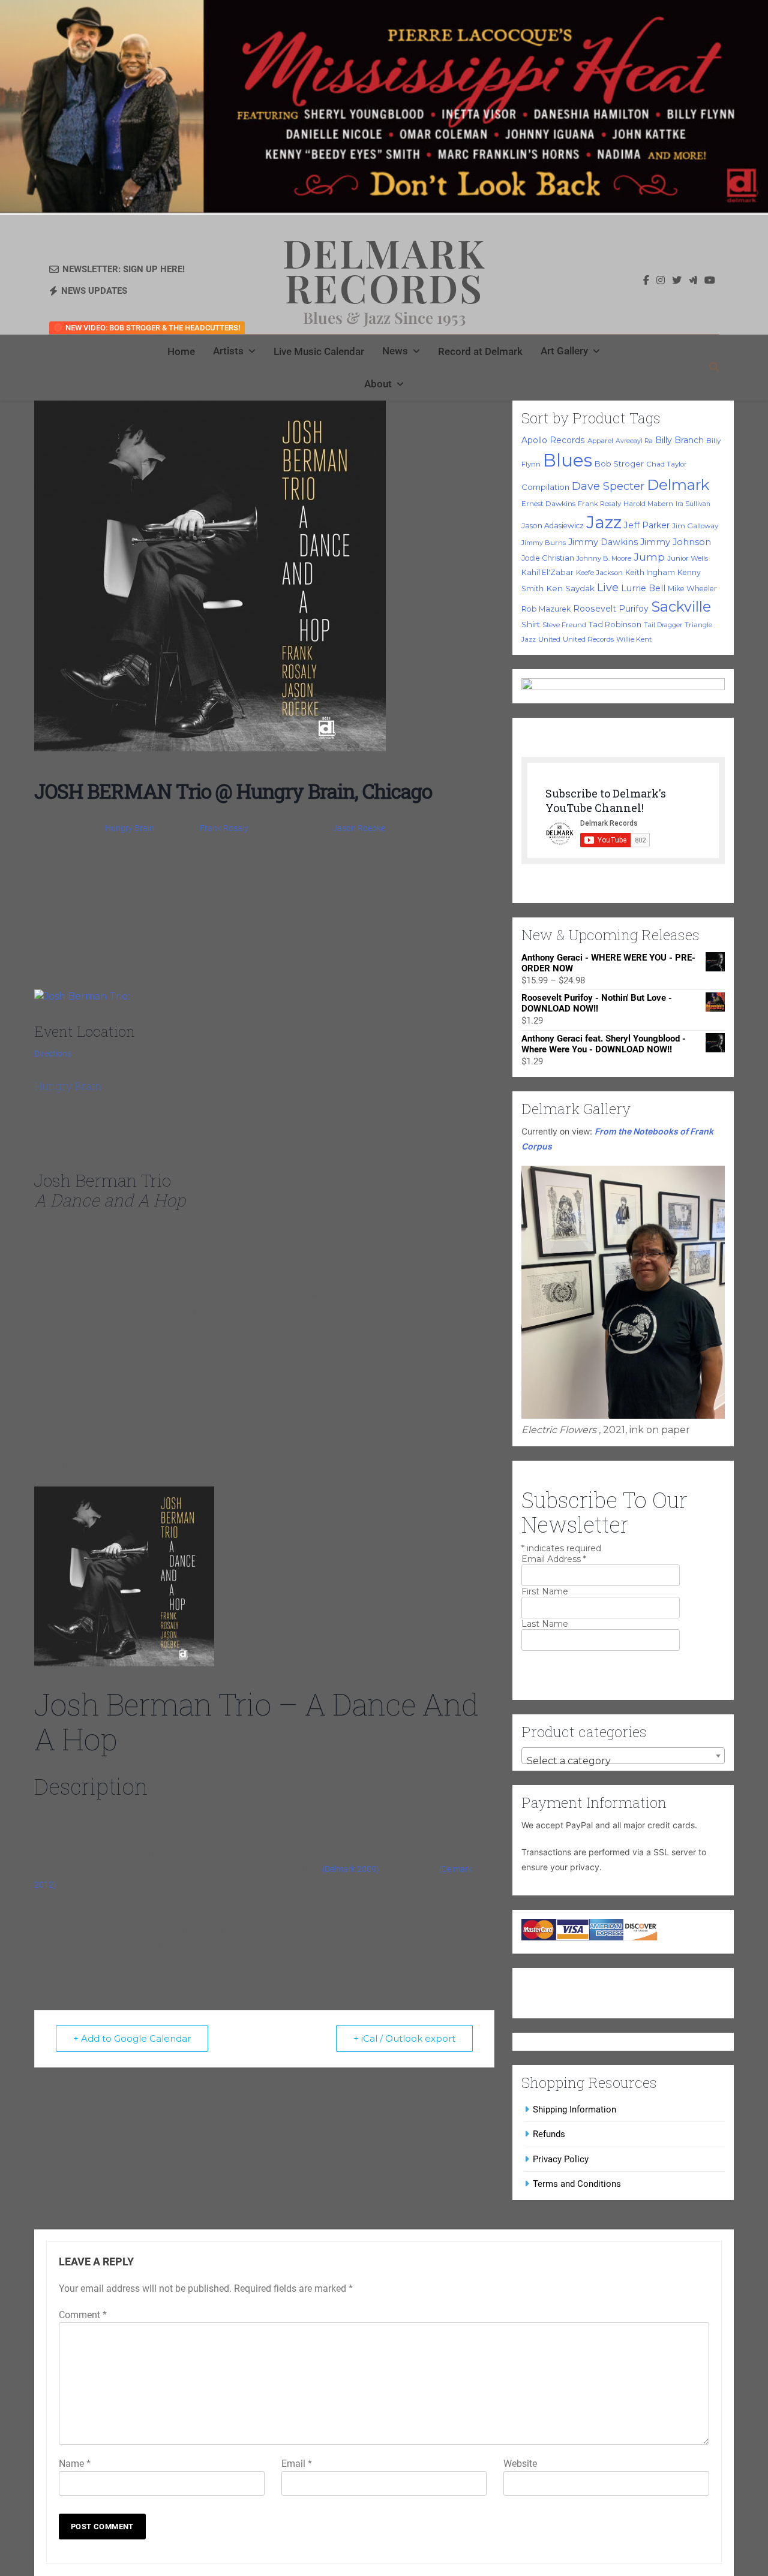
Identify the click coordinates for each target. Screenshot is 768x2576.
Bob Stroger (619, 464)
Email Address (554, 1559)
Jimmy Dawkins (603, 542)
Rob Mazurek (546, 609)
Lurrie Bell (643, 588)
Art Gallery (564, 351)
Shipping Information (574, 2109)
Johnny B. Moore (604, 558)
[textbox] (623, 1761)
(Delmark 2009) (351, 1869)
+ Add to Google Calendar (132, 2038)
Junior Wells (688, 558)
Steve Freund (564, 625)
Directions (53, 1054)
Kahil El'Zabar (547, 572)
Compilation (545, 487)
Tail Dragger (663, 625)
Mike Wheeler (692, 589)
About (378, 384)
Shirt (531, 624)
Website (520, 2464)
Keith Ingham (650, 572)
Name (75, 2464)
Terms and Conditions (577, 2184)
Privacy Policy (561, 2159)
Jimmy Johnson (676, 542)
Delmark (678, 484)
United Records (588, 639)
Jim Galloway (695, 526)
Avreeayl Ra (634, 441)
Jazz (604, 522)
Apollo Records (553, 440)
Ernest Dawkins (548, 504)
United (549, 639)
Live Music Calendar (319, 351)
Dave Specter (608, 486)
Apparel (600, 441)
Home (181, 351)
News (395, 351)
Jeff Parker (647, 525)
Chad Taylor (667, 464)
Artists (228, 351)
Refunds (549, 2134)
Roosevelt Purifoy (611, 609)
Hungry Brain (130, 828)
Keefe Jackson (599, 573)
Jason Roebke (359, 828)
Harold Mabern (648, 504)
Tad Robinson (615, 625)
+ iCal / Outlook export (404, 2038)
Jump (649, 557)
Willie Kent (634, 639)
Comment (83, 2315)
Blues (568, 460)
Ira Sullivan (693, 504)
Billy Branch (679, 440)
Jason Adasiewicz (553, 526)
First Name (545, 1591)
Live (608, 587)
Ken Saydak (570, 588)
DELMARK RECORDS (384, 270)
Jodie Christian (548, 558)
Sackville (681, 607)
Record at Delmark (480, 351)
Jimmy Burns (544, 543)
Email (297, 2464)
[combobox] (623, 1756)
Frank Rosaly (224, 828)
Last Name (545, 1624)
